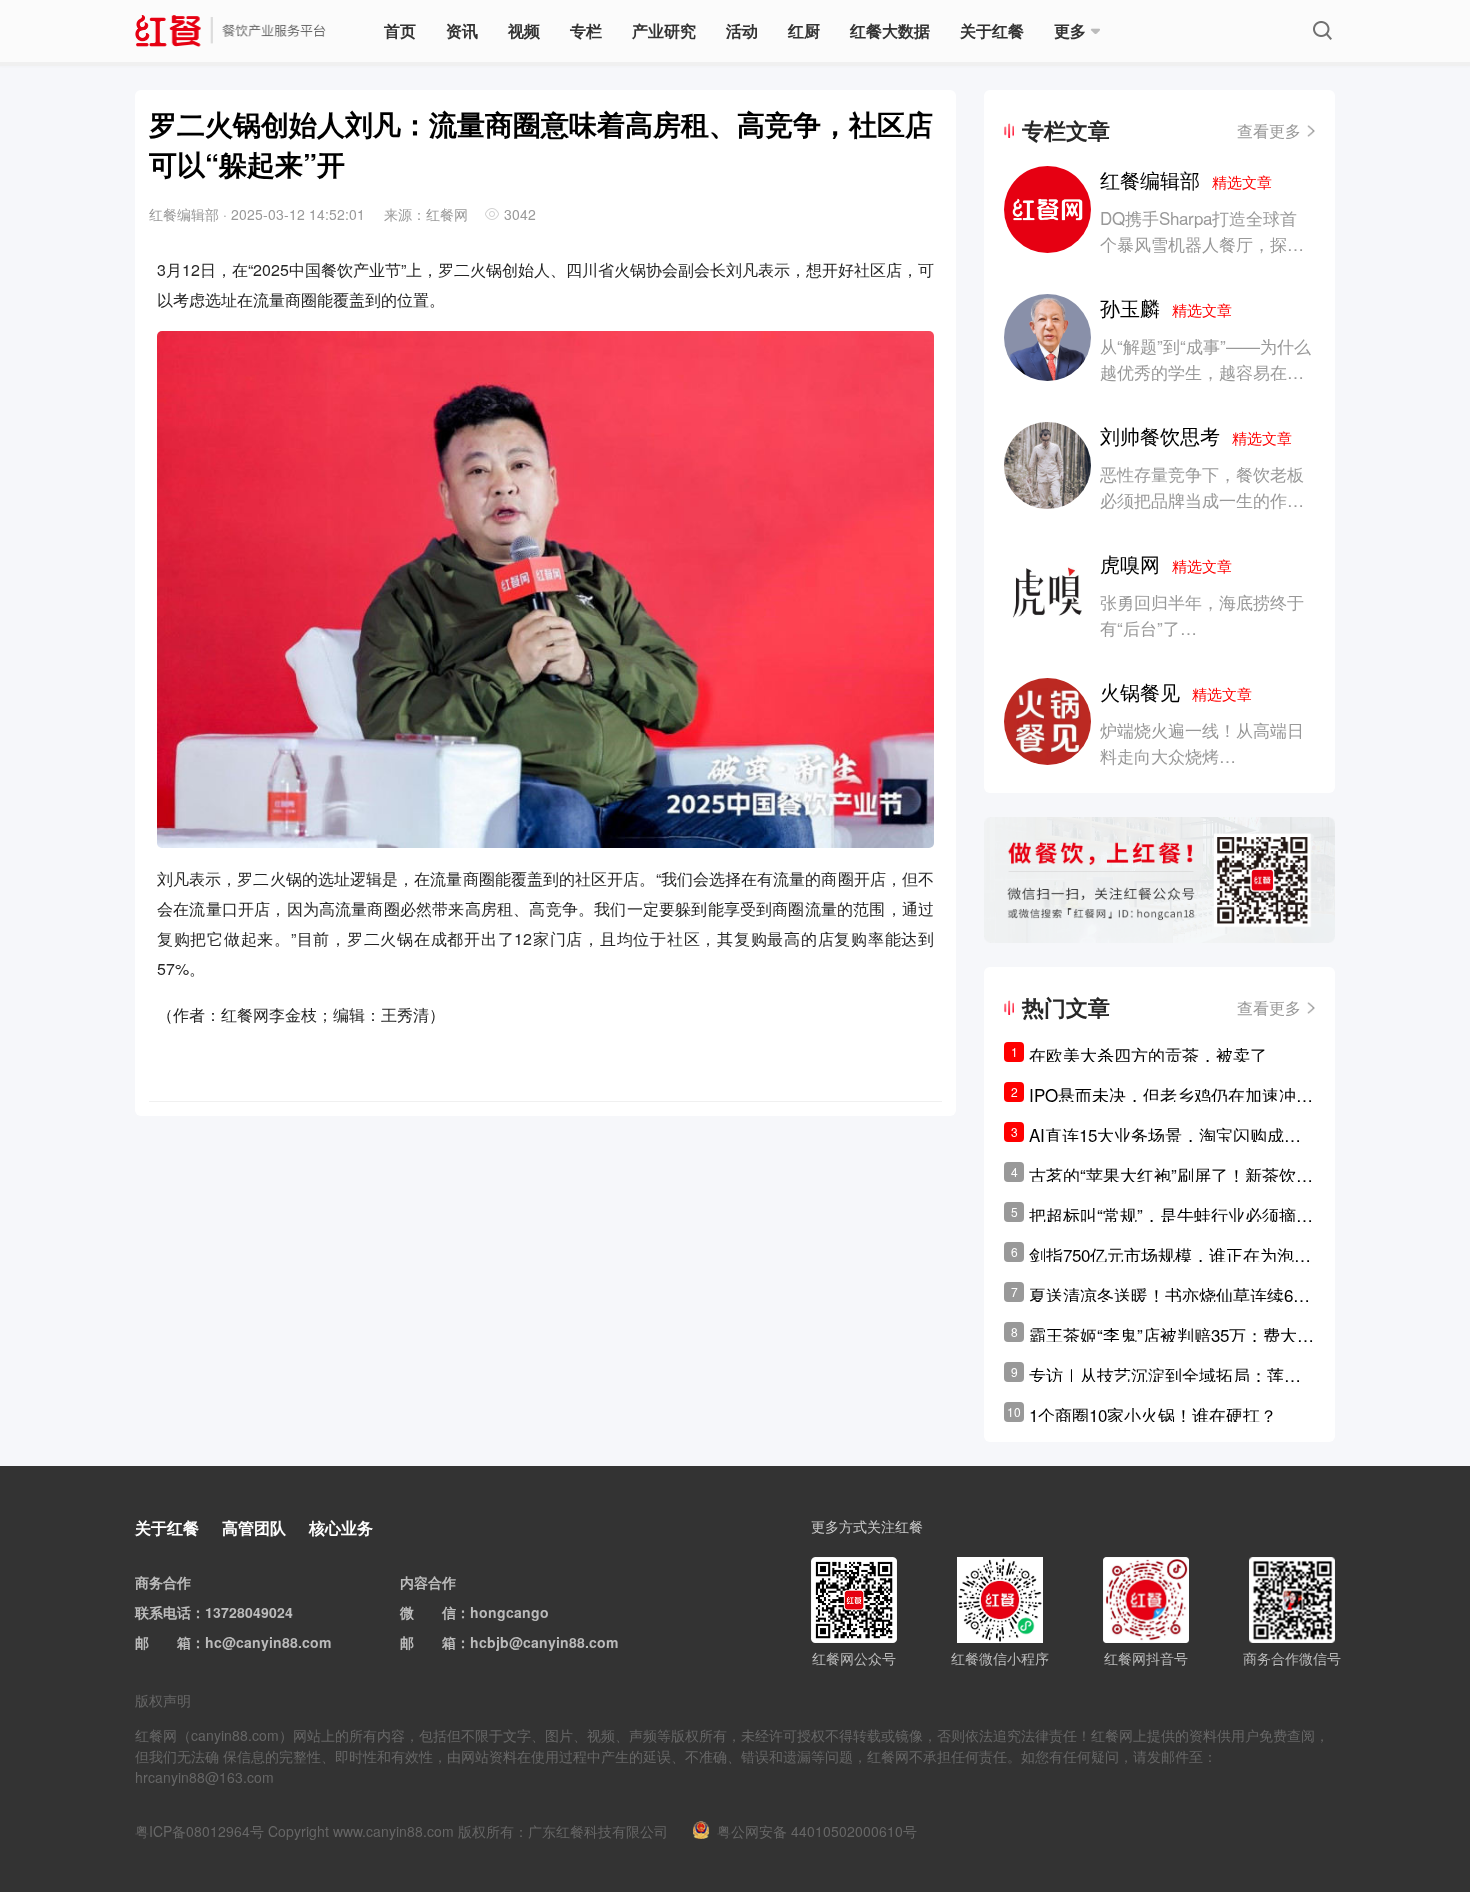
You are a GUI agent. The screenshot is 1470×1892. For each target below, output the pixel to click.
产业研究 (664, 30)
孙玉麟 (1166, 307)
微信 (442, 1612)
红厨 (804, 30)
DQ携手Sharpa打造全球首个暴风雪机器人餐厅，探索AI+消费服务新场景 (1202, 243)
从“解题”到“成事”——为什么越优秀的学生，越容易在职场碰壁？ (1205, 371)
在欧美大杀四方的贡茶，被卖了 (1148, 1054)
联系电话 (163, 1612)
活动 (742, 30)
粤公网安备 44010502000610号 (817, 1831)
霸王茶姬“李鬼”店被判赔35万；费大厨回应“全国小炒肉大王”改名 (1171, 1335)
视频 (524, 30)
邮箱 (177, 1642)
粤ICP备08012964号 (199, 1831)
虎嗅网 (1166, 563)
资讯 (462, 30)
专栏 (586, 30)
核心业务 (341, 1527)
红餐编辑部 (1186, 179)
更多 (1070, 30)
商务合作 (163, 1582)
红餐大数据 (890, 30)
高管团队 (254, 1527)
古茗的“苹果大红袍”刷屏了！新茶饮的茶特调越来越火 (1171, 1175)
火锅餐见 (1176, 691)
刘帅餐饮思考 (1196, 435)
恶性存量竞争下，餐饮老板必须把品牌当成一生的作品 (1202, 486)
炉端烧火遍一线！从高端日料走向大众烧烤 (1202, 742)
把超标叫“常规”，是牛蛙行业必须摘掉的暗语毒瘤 (1171, 1215)
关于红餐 (992, 30)
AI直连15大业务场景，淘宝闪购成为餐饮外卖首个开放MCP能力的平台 (1165, 1135)
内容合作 (428, 1582)
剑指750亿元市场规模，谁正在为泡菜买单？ (1170, 1255)
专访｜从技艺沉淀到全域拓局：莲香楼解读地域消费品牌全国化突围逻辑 (1165, 1375)
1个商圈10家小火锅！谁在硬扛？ (1153, 1414)
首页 (400, 30)
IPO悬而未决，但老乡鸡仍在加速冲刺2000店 (1171, 1095)
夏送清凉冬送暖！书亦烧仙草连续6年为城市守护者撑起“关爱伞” (1169, 1295)
